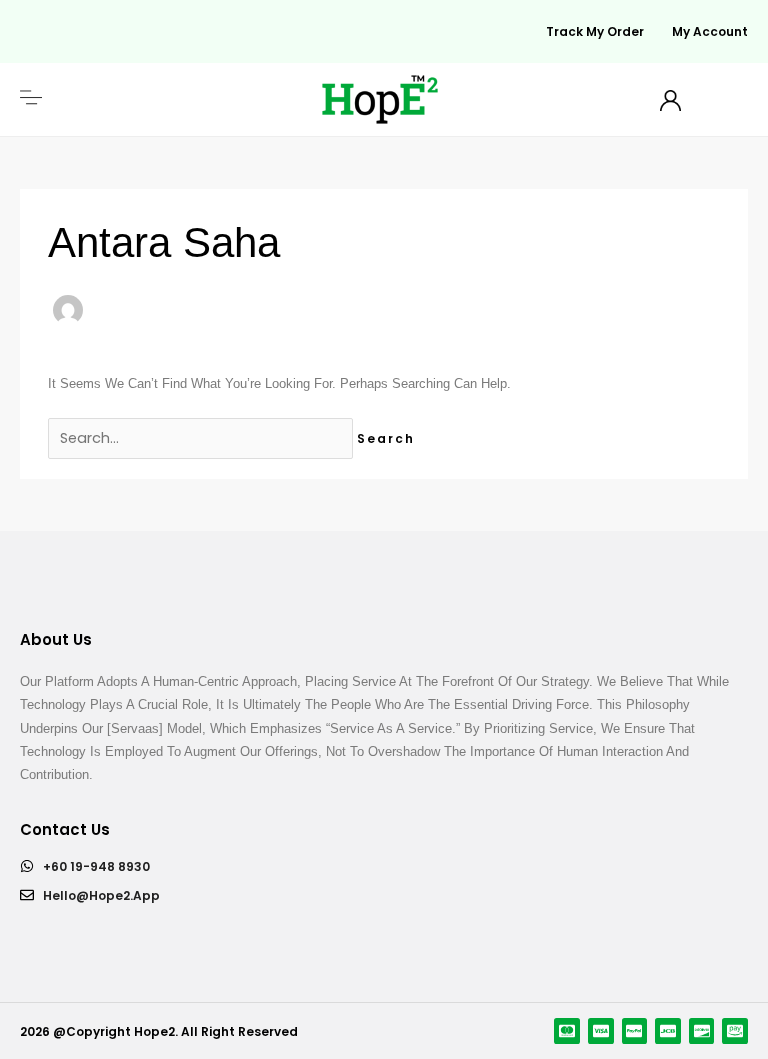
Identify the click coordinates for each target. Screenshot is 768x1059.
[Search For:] (202, 438)
